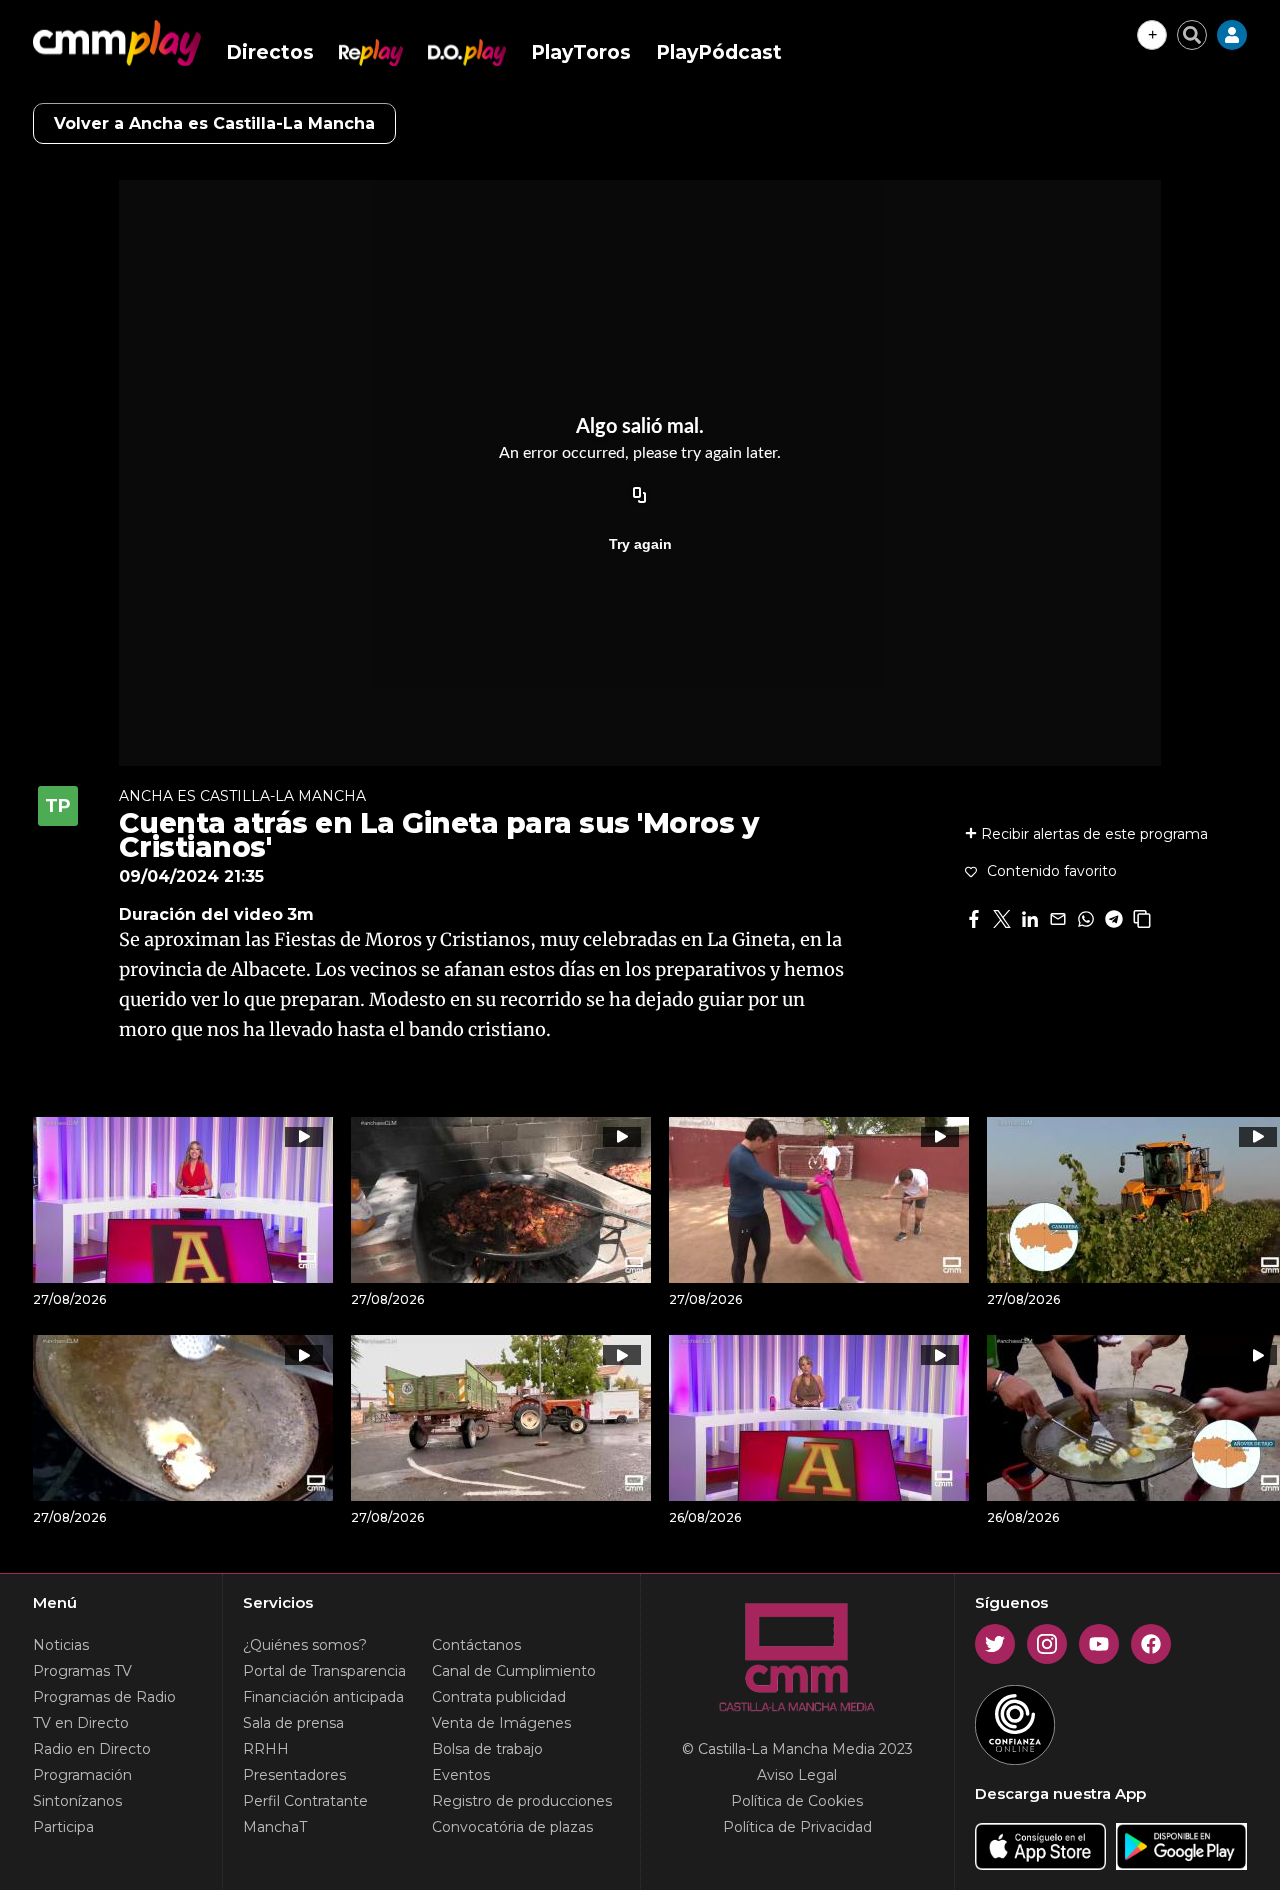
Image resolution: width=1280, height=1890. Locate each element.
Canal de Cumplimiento (514, 1671)
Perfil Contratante (305, 1801)
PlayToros (581, 52)
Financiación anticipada (323, 1697)
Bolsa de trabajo (487, 1749)
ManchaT (275, 1827)
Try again (640, 544)
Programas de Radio (104, 1697)
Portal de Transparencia (324, 1671)
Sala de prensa (293, 1723)
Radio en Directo (92, 1749)
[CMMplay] (117, 43)
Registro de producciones (522, 1801)
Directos (270, 52)
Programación (82, 1775)
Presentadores (294, 1775)
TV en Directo (81, 1723)
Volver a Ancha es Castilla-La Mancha (214, 123)
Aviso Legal (797, 1775)
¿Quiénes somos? (305, 1645)
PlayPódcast (719, 52)
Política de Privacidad (797, 1827)
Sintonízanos (77, 1801)
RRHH (266, 1749)
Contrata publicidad (499, 1697)
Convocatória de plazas (512, 1827)
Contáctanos (476, 1645)
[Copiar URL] (640, 496)
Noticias (61, 1645)
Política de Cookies (797, 1801)
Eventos (461, 1775)
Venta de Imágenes (501, 1723)
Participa (63, 1827)
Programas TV (82, 1671)
